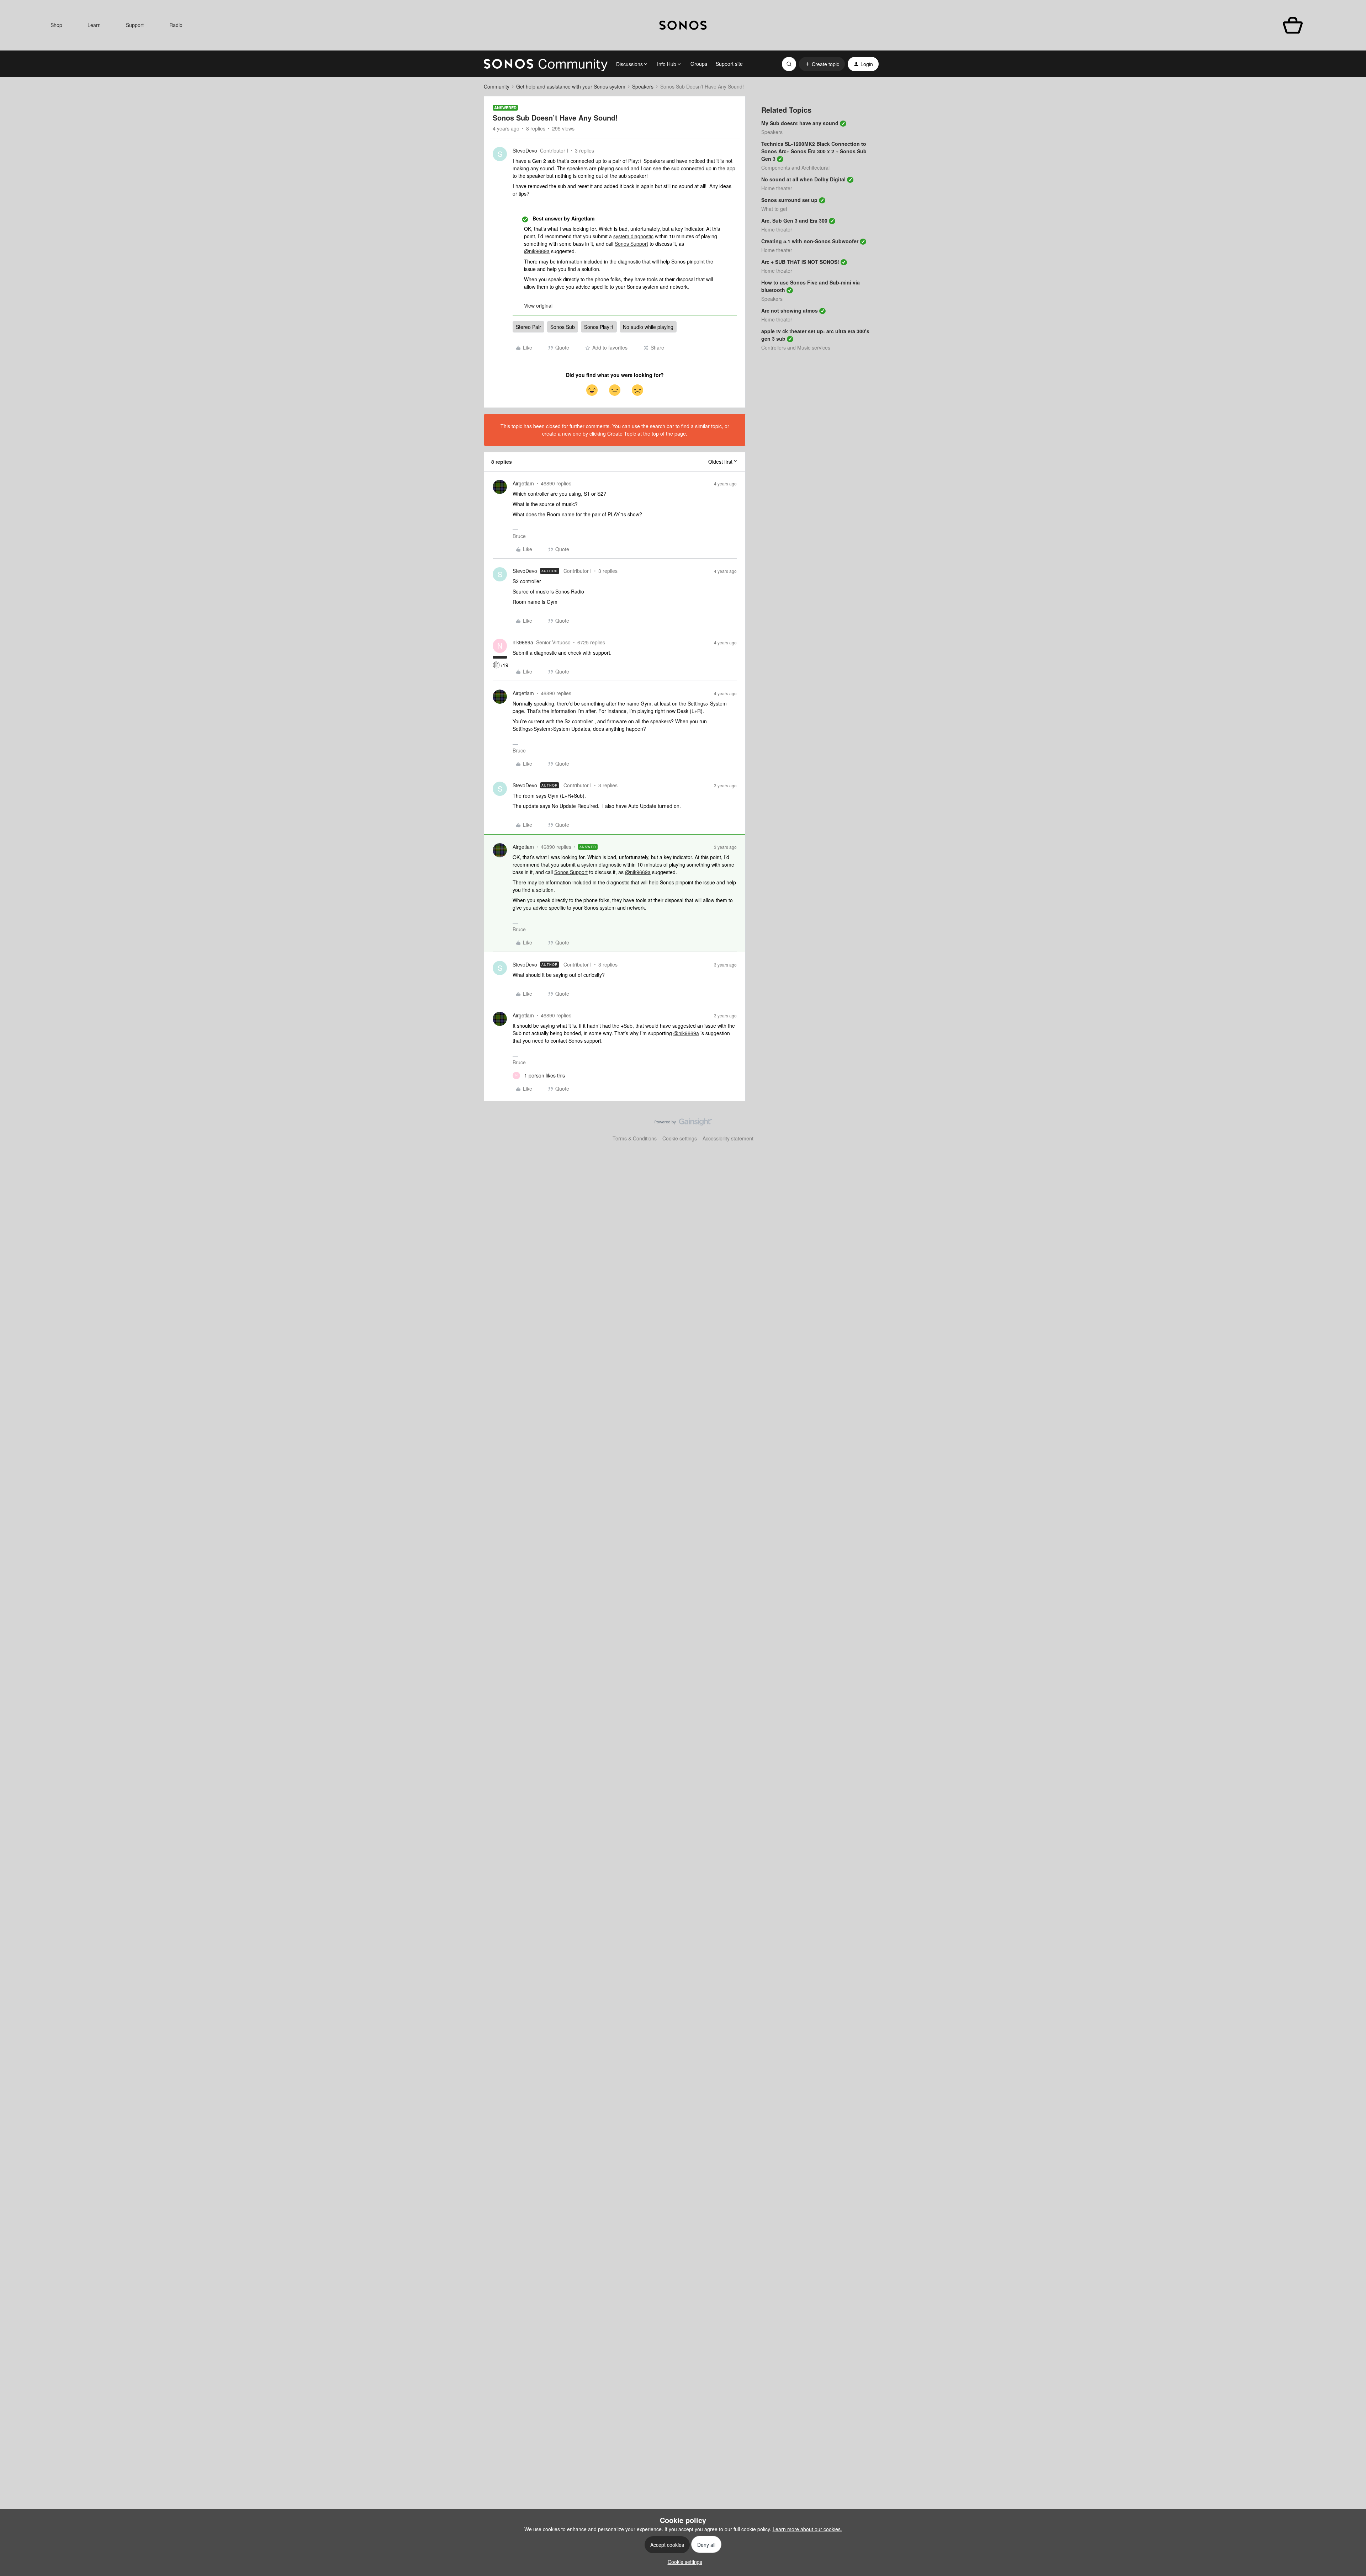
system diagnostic (633, 236)
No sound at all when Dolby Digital (803, 179)
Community (497, 86)
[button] (822, 64)
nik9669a (523, 642)
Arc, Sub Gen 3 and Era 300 (794, 220)
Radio (176, 25)
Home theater (777, 188)
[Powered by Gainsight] (683, 1124)
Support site (729, 64)
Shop (56, 25)
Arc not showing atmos (790, 310)
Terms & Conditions (635, 1138)
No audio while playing (648, 327)
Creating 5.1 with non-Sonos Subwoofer (810, 241)
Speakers (643, 86)
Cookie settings (680, 1138)
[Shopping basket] (1293, 25)
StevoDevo (525, 150)
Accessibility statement (728, 1138)
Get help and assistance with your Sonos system (571, 86)
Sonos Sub (563, 327)
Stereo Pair (528, 327)
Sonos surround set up (789, 200)
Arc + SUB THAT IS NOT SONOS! (800, 262)
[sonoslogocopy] (683, 25)
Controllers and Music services (796, 347)
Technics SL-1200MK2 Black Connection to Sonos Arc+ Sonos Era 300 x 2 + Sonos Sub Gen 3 (814, 151)
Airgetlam (523, 483)
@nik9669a (537, 251)
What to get (774, 209)
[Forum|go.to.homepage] (546, 64)
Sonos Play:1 (599, 327)
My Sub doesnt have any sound (800, 123)
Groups (699, 64)
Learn (94, 25)
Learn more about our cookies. (807, 2529)
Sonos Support (631, 244)
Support (135, 25)
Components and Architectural (795, 167)
